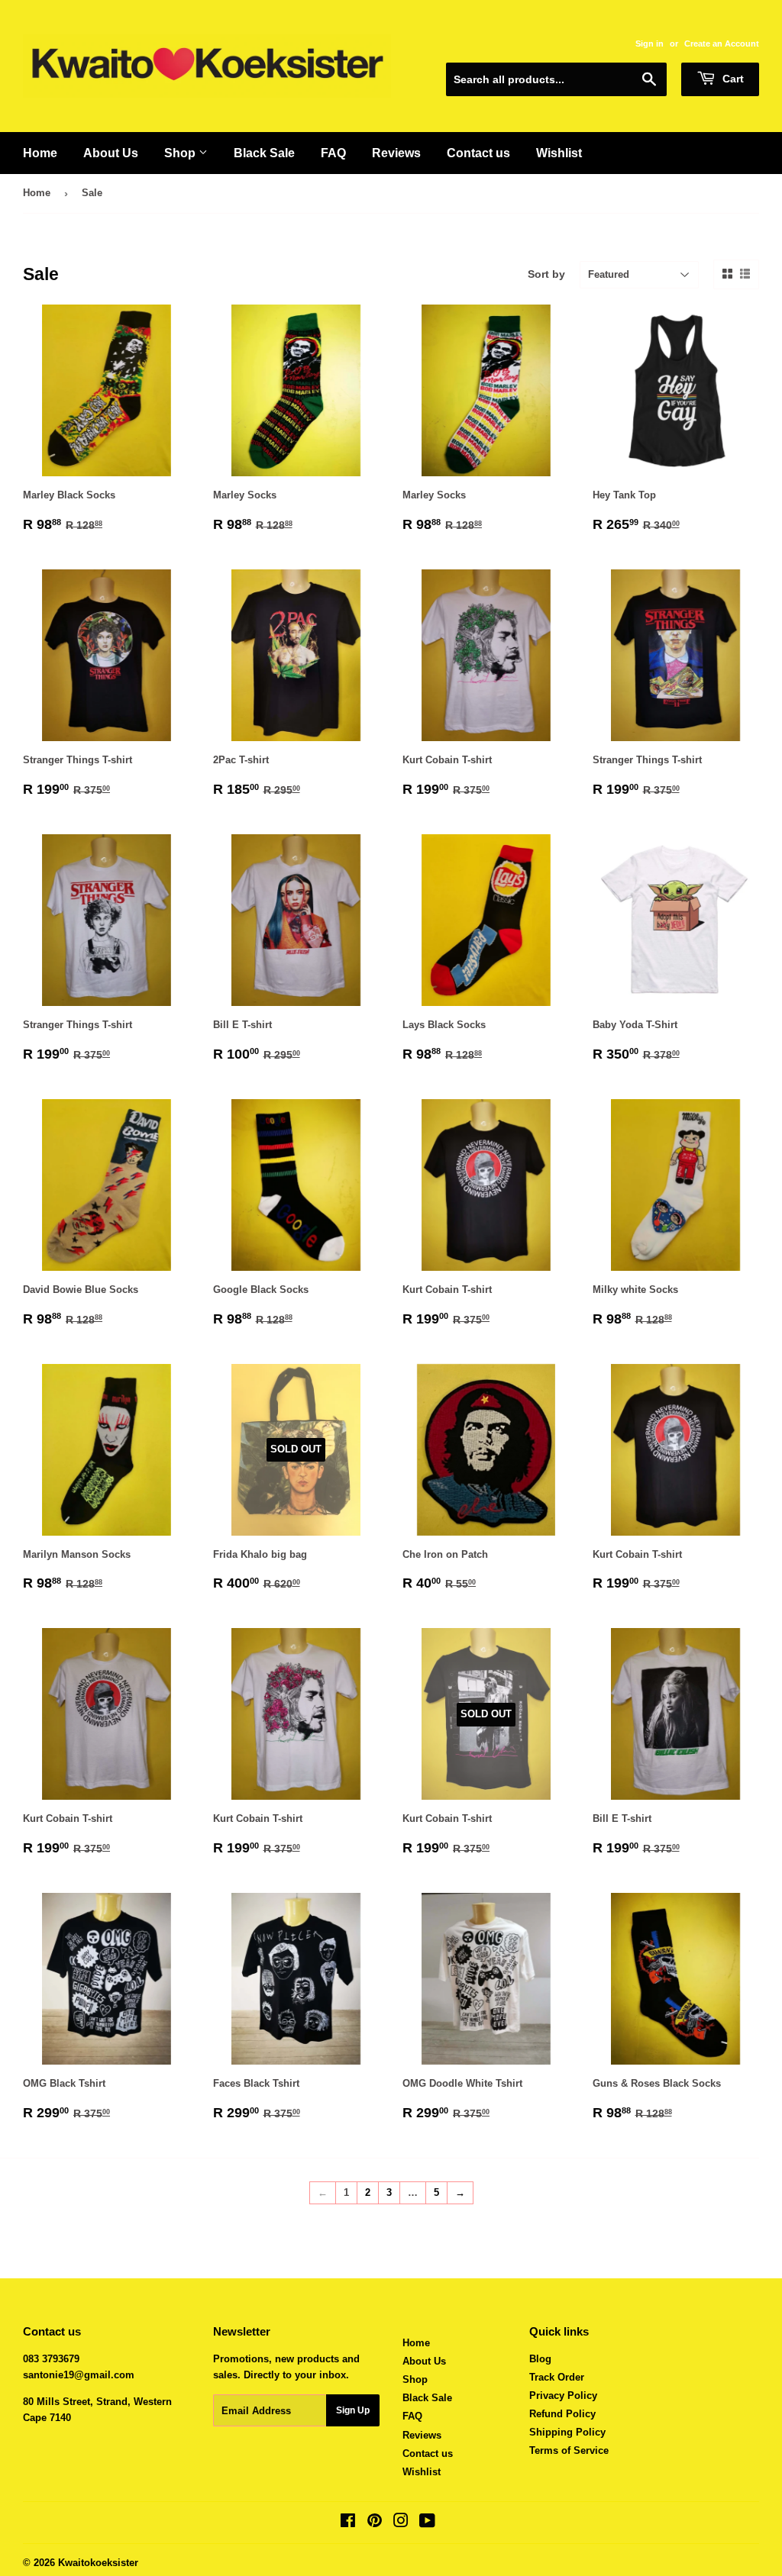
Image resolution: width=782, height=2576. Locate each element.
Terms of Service (569, 2450)
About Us (111, 153)
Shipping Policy (567, 2432)
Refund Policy (562, 2414)
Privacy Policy (563, 2395)
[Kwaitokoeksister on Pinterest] (375, 2523)
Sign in (650, 44)
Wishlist (559, 153)
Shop (181, 153)
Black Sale (264, 153)
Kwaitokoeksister (98, 2563)
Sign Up (353, 2410)
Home (40, 153)
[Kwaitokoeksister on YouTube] (427, 2523)
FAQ (333, 153)
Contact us (478, 153)
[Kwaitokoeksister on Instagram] (401, 2523)
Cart (732, 79)
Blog (540, 2359)
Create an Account (722, 44)
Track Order (557, 2377)
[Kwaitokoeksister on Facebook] (348, 2523)
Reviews (396, 153)
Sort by (546, 274)
